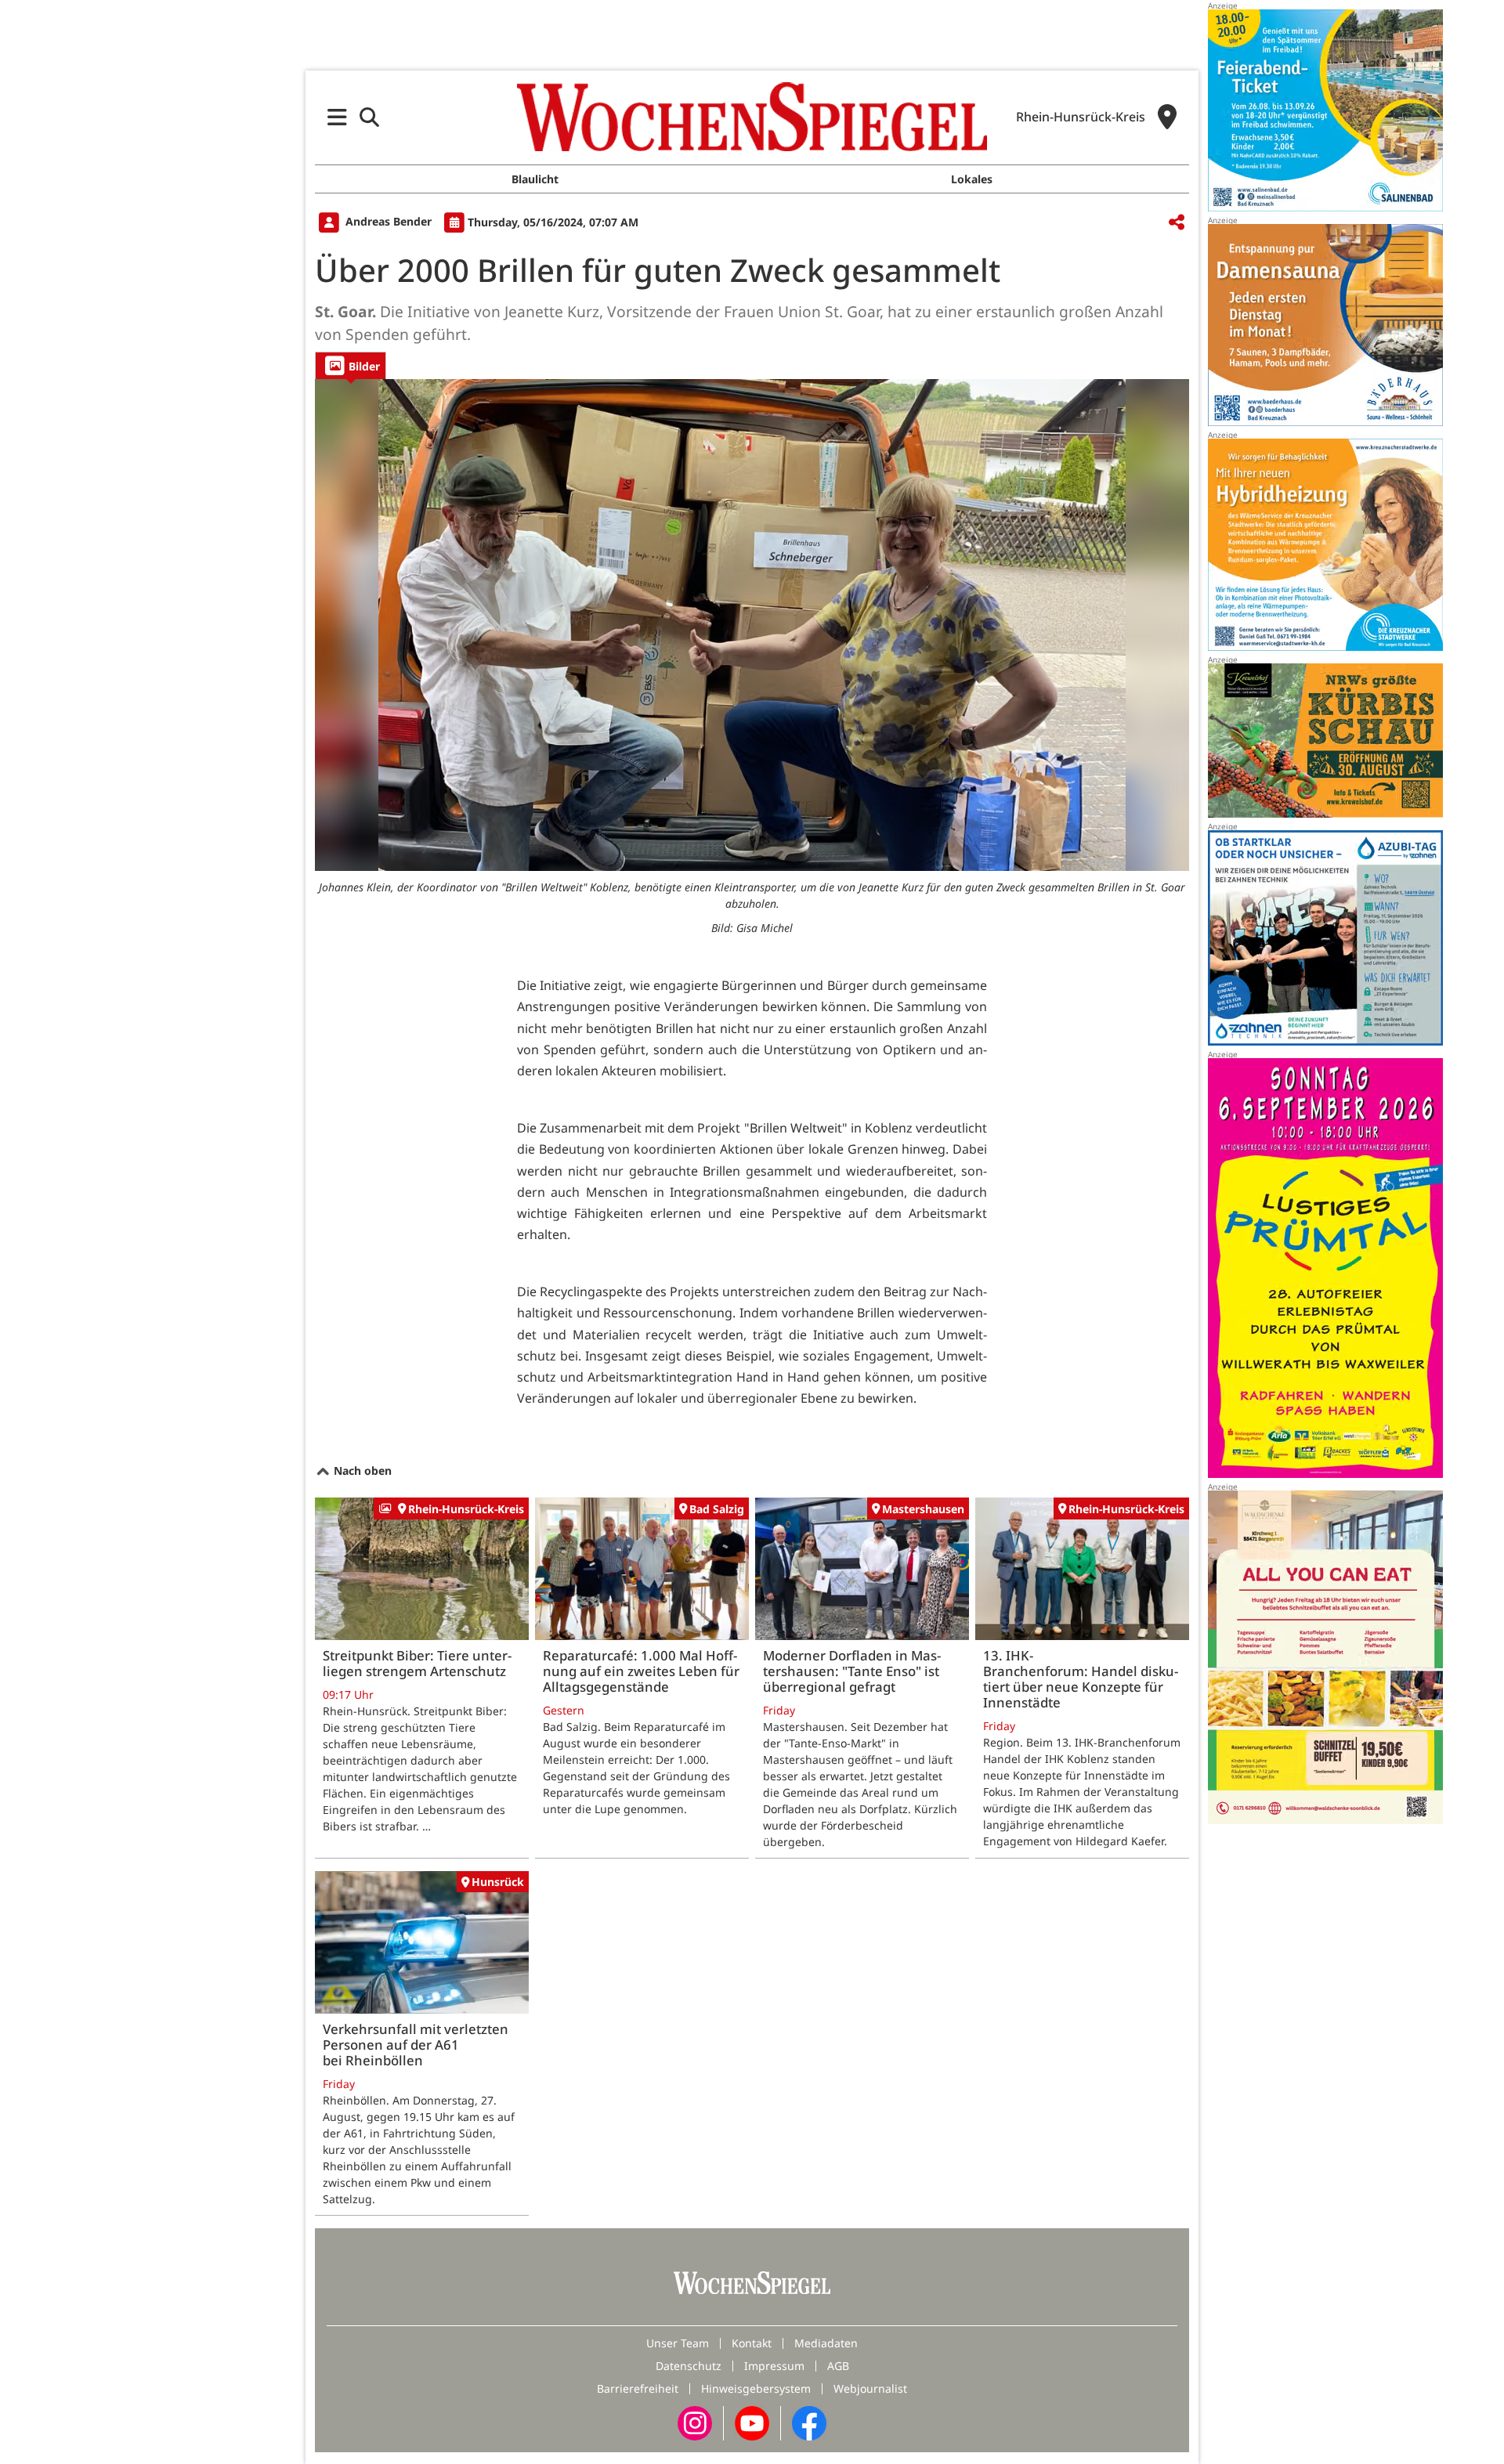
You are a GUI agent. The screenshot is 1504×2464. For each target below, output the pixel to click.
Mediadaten (826, 2343)
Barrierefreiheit (638, 2388)
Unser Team (678, 2343)
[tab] (351, 365)
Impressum (774, 2366)
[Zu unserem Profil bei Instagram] (695, 2421)
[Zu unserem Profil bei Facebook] (809, 2421)
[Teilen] (1177, 223)
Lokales (972, 179)
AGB (838, 2366)
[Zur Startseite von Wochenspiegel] (752, 117)
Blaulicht (535, 179)
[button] (337, 117)
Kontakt (752, 2343)
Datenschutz (689, 2366)
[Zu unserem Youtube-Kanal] (752, 2421)
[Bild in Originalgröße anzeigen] (752, 625)
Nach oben (361, 1470)
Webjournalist (870, 2388)
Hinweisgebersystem (756, 2388)
